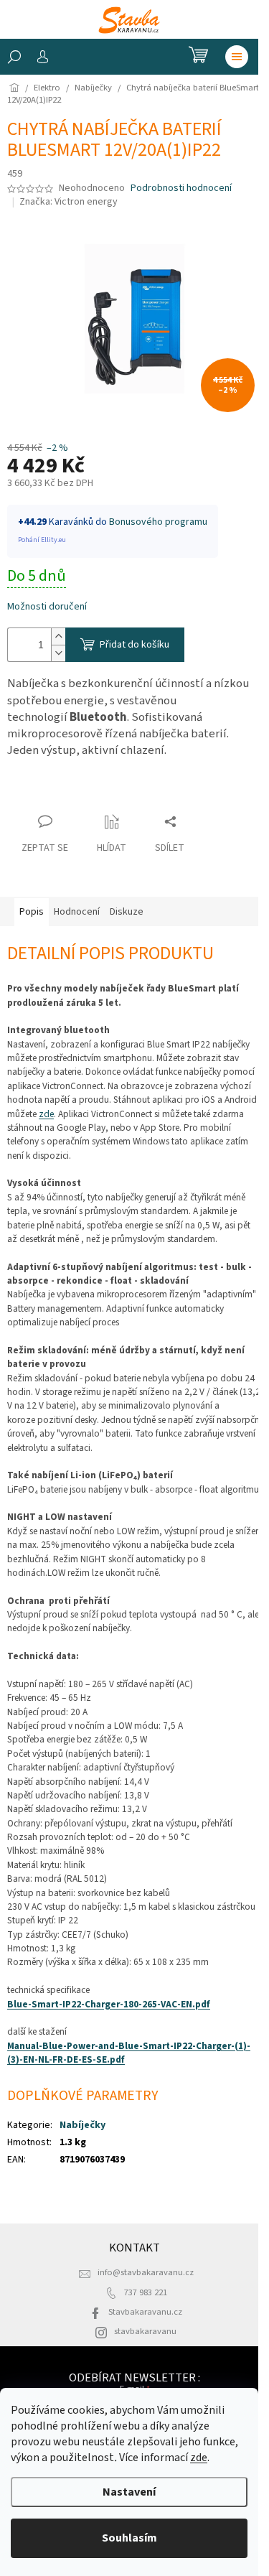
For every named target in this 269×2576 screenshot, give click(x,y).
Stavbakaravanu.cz (145, 2312)
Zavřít (33, 794)
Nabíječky (82, 2125)
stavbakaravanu (145, 2331)
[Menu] (237, 57)
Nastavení (129, 2492)
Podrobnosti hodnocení (181, 188)
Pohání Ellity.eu (42, 540)
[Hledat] (14, 57)
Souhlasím (129, 2538)
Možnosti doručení (47, 607)
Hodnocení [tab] (77, 912)
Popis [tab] (32, 912)
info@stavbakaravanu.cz (146, 2272)
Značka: (69, 202)
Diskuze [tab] (127, 912)
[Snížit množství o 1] (58, 653)
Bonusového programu (158, 522)
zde (199, 2458)
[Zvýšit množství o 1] (58, 636)
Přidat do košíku (134, 645)
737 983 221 (146, 2292)
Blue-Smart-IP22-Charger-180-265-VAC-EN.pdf (109, 2004)
